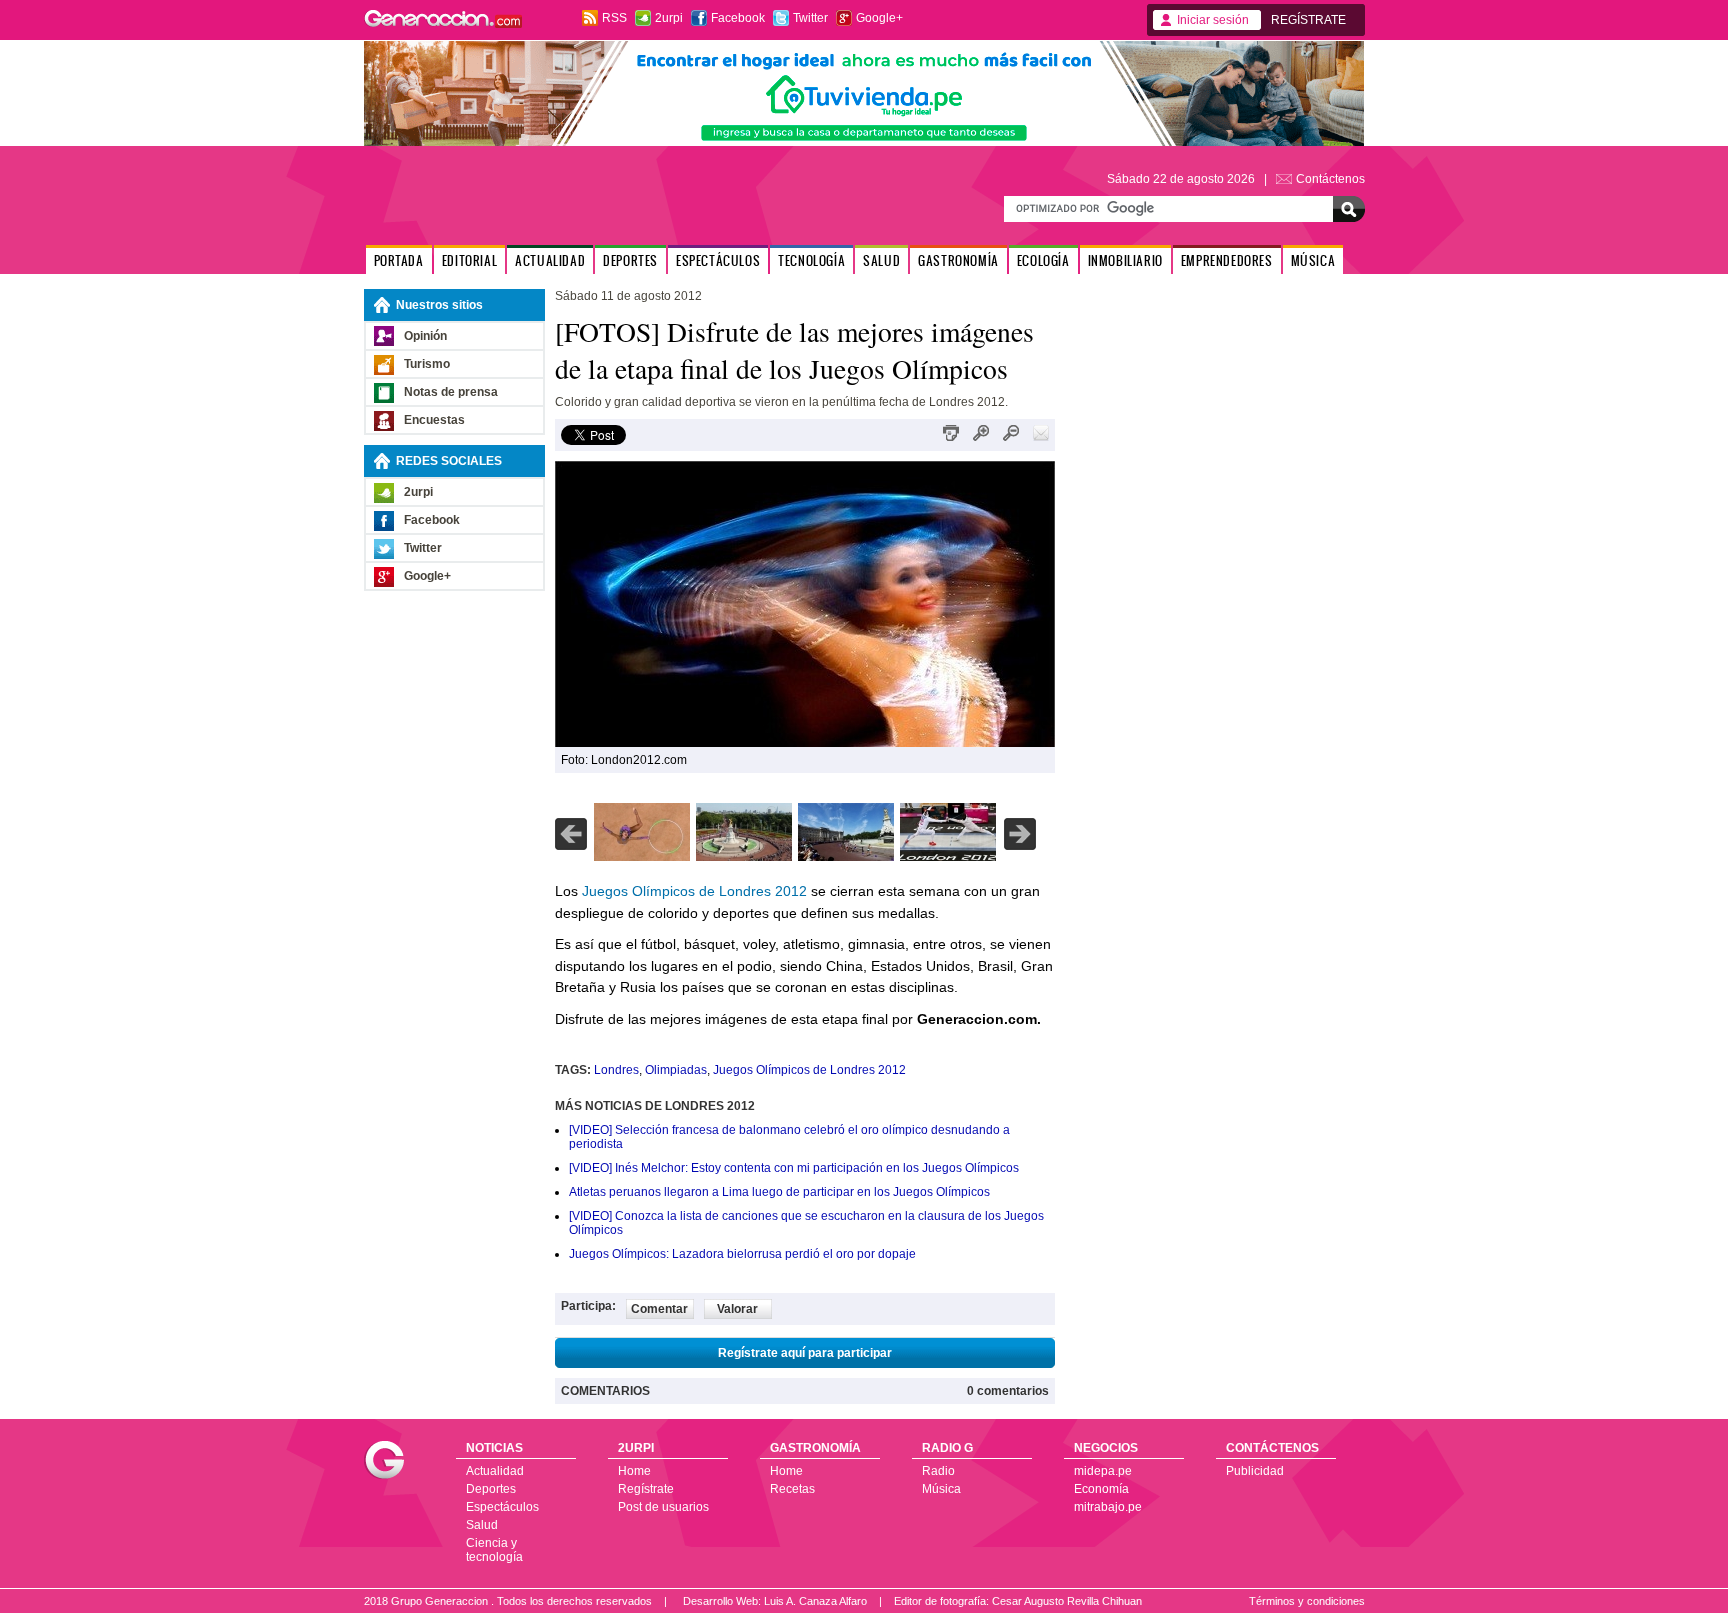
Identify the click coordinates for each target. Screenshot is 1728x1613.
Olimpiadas (676, 1070)
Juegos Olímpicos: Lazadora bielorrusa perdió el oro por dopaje (742, 1254)
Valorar (737, 1309)
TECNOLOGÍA (811, 260)
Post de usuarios (663, 1507)
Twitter (810, 18)
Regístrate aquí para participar (805, 1353)
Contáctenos (1330, 179)
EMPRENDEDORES (1227, 260)
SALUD (881, 260)
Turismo (427, 364)
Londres (616, 1070)
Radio (938, 1471)
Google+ (879, 18)
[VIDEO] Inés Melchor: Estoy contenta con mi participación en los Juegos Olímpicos (794, 1168)
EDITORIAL (469, 260)
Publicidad (1255, 1471)
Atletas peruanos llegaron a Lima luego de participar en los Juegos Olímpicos (779, 1192)
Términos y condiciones (1307, 1601)
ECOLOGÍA (1043, 260)
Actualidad (495, 1471)
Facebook (738, 18)
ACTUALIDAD (550, 260)
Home (634, 1471)
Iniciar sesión (1213, 20)
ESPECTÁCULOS (718, 260)
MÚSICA (1313, 260)
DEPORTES (630, 260)
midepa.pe (1103, 1471)
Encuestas (434, 420)
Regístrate (646, 1489)
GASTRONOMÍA (958, 260)
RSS (614, 18)
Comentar (659, 1309)
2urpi (669, 18)
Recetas (792, 1489)
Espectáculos (502, 1507)
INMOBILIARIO (1125, 260)
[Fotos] (642, 857)
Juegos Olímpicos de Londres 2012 (694, 891)
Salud (482, 1525)
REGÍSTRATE (1308, 20)
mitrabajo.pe (1108, 1507)
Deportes (491, 1489)
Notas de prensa (451, 392)
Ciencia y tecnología (494, 1550)
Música (941, 1489)
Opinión (425, 336)
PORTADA (399, 260)
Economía (1101, 1489)
